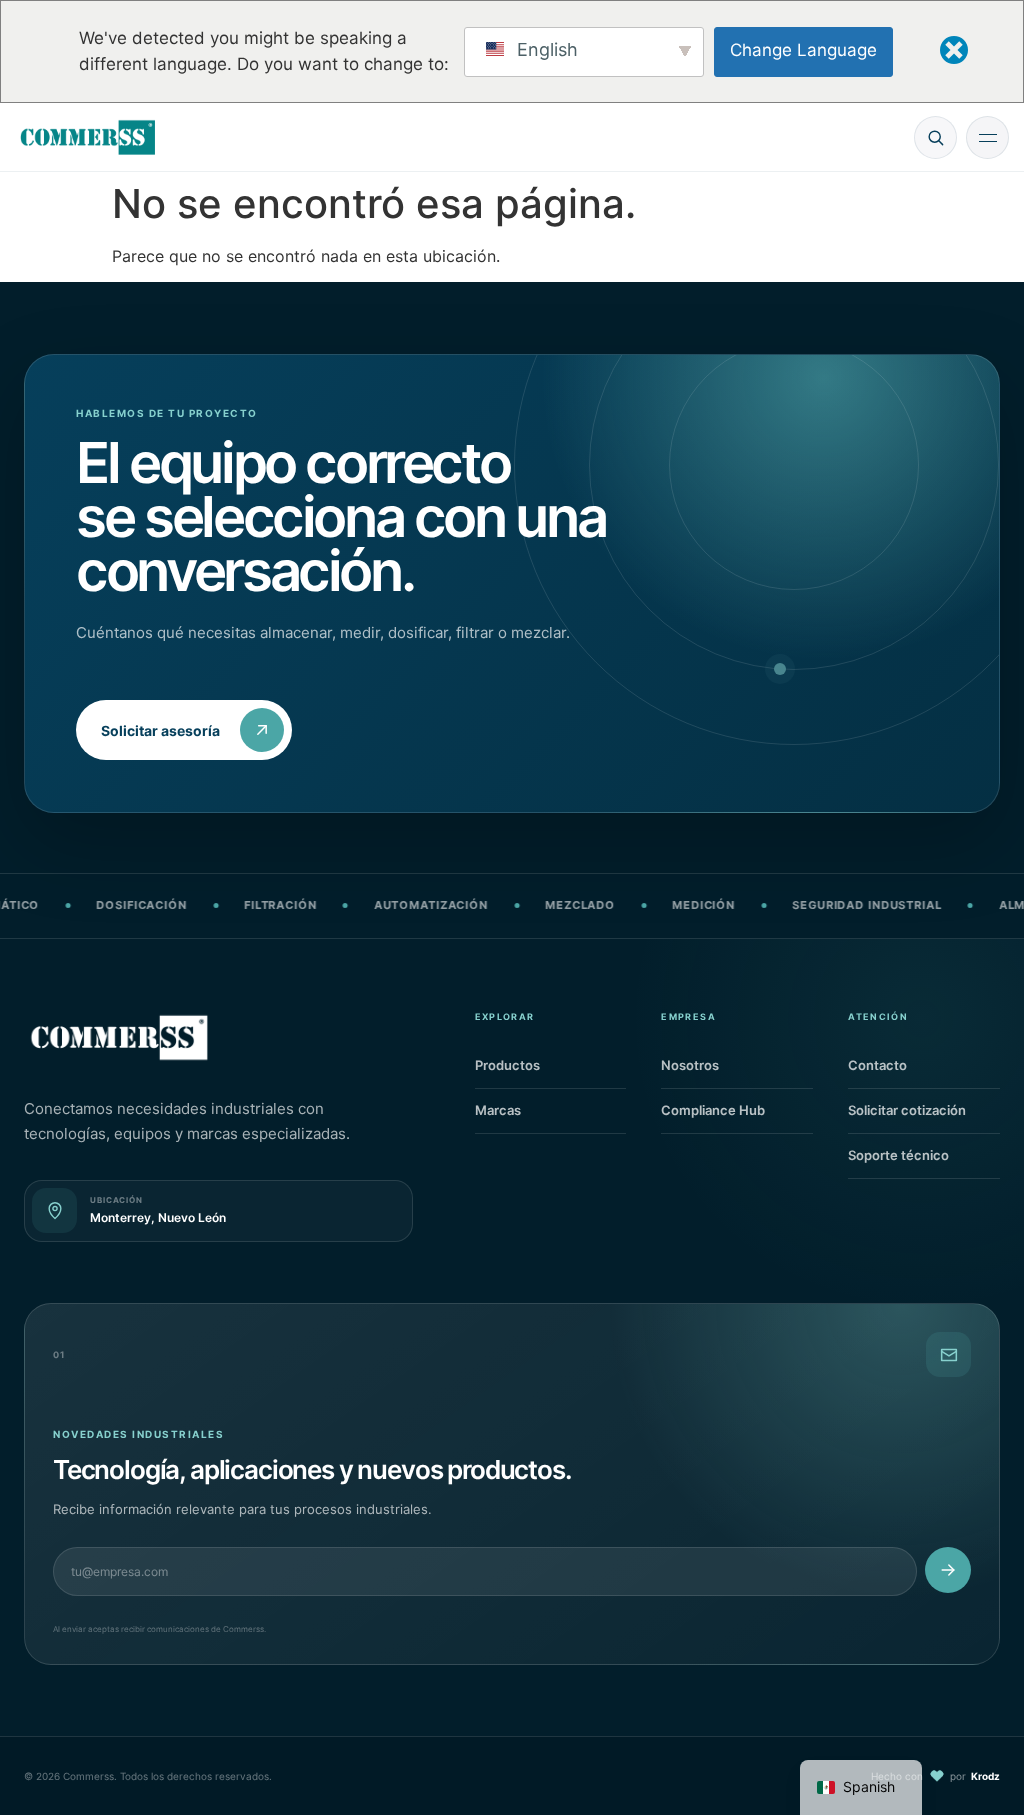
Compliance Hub (734, 1114)
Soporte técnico (921, 1159)
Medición (673, 905)
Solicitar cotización (921, 1114)
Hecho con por (935, 1776)
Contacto (921, 1069)
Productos (548, 1069)
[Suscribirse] (948, 1570)
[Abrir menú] (987, 137)
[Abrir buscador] (935, 137)
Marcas (548, 1114)
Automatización (401, 905)
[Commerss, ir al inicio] (87, 137)
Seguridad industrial (837, 905)
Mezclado (550, 905)
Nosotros (734, 1069)
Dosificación (111, 905)
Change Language (803, 50)
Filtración (250, 905)
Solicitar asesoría (160, 730)
